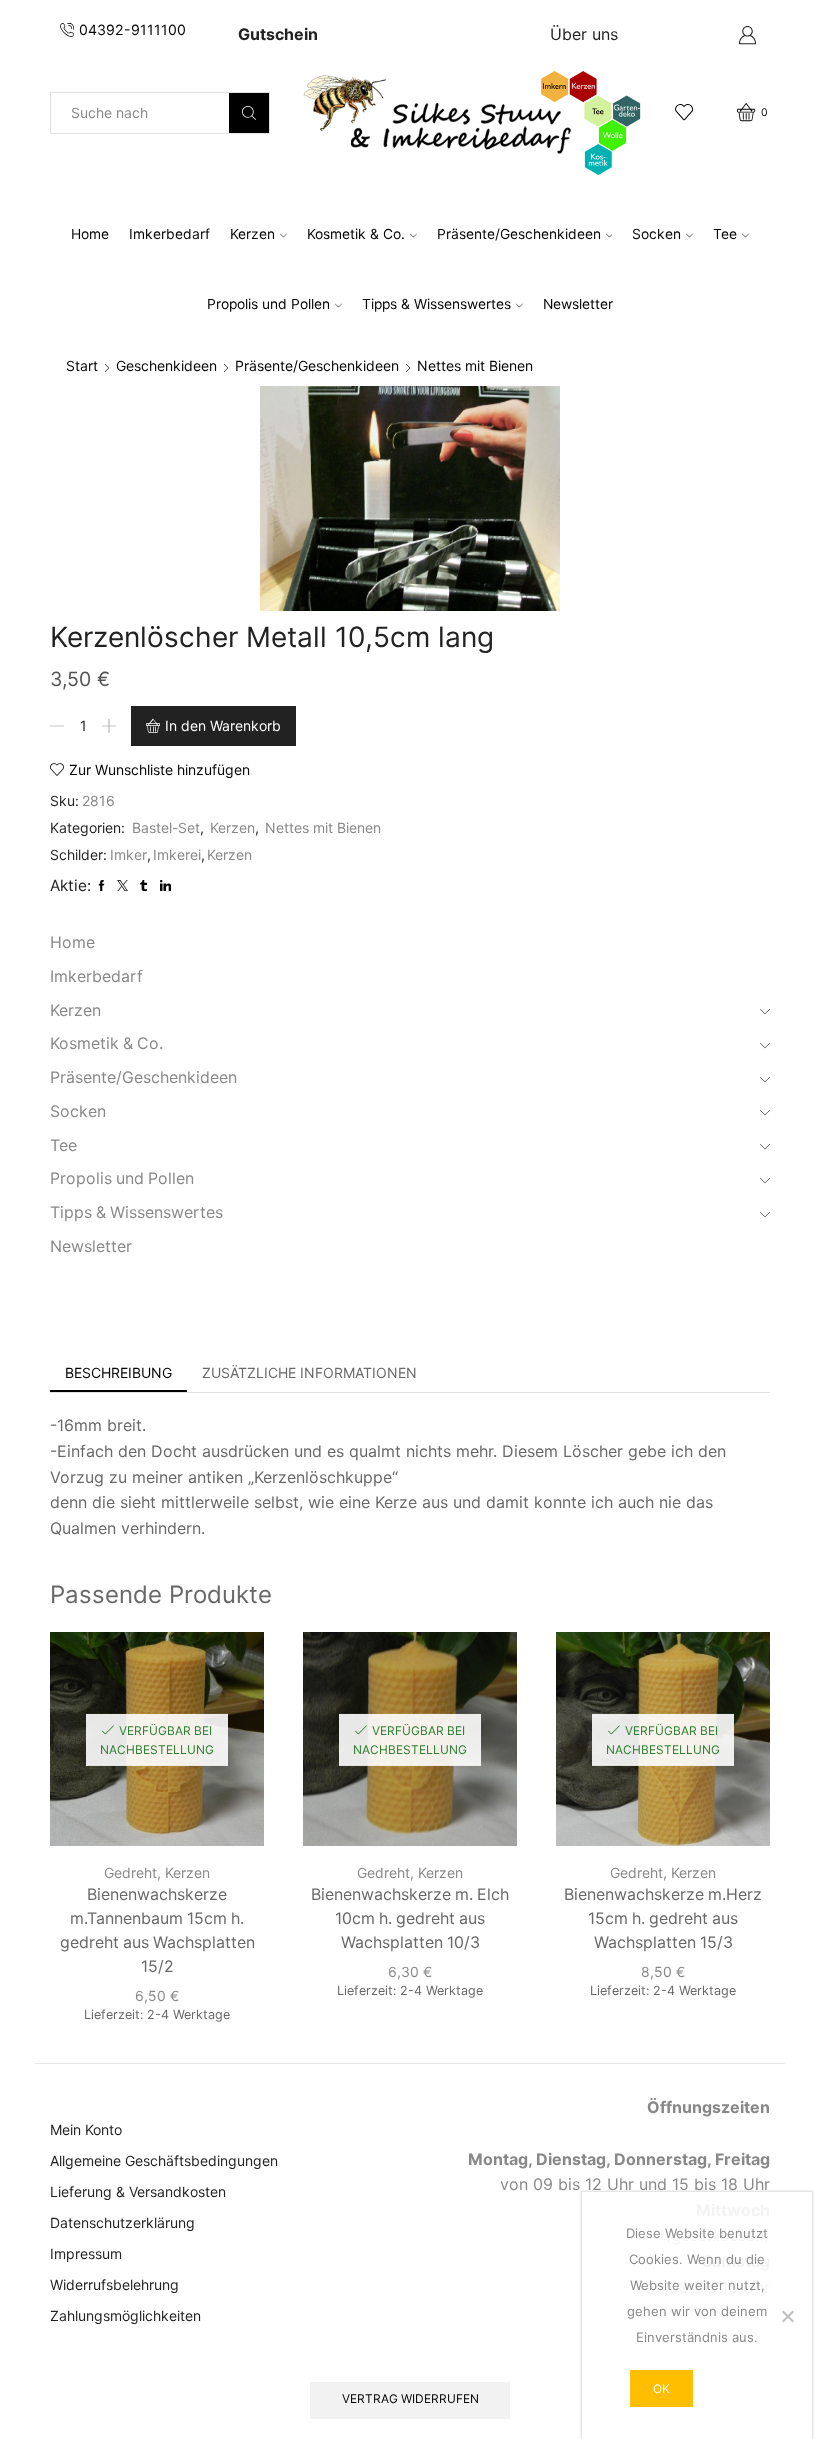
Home (90, 234)
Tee (725, 234)
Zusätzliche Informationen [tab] (309, 1372)
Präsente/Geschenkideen (519, 234)
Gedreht (130, 1872)
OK (661, 2388)
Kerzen (252, 234)
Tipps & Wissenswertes (436, 304)
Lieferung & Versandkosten (138, 2191)
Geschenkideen (166, 365)
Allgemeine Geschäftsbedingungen (164, 2160)
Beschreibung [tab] (118, 1372)
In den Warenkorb (223, 725)
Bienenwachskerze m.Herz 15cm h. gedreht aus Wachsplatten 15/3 (663, 1918)
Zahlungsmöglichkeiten (125, 2315)
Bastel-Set (166, 827)
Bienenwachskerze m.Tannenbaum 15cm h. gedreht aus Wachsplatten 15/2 (157, 1930)
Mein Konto (86, 2129)
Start (82, 365)
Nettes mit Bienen (475, 365)
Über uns (584, 34)
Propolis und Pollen (268, 304)
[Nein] (787, 2316)
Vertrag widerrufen (410, 2398)
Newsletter (578, 304)
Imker (128, 854)
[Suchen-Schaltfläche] (249, 113)
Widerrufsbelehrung (114, 2284)
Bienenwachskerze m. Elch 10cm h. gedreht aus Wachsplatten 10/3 (410, 1918)
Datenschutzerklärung (122, 2222)
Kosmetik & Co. (356, 234)
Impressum (86, 2253)
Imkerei (177, 854)
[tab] (118, 1373)
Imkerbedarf (169, 234)
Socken (656, 234)
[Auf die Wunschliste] (231, 1674)
